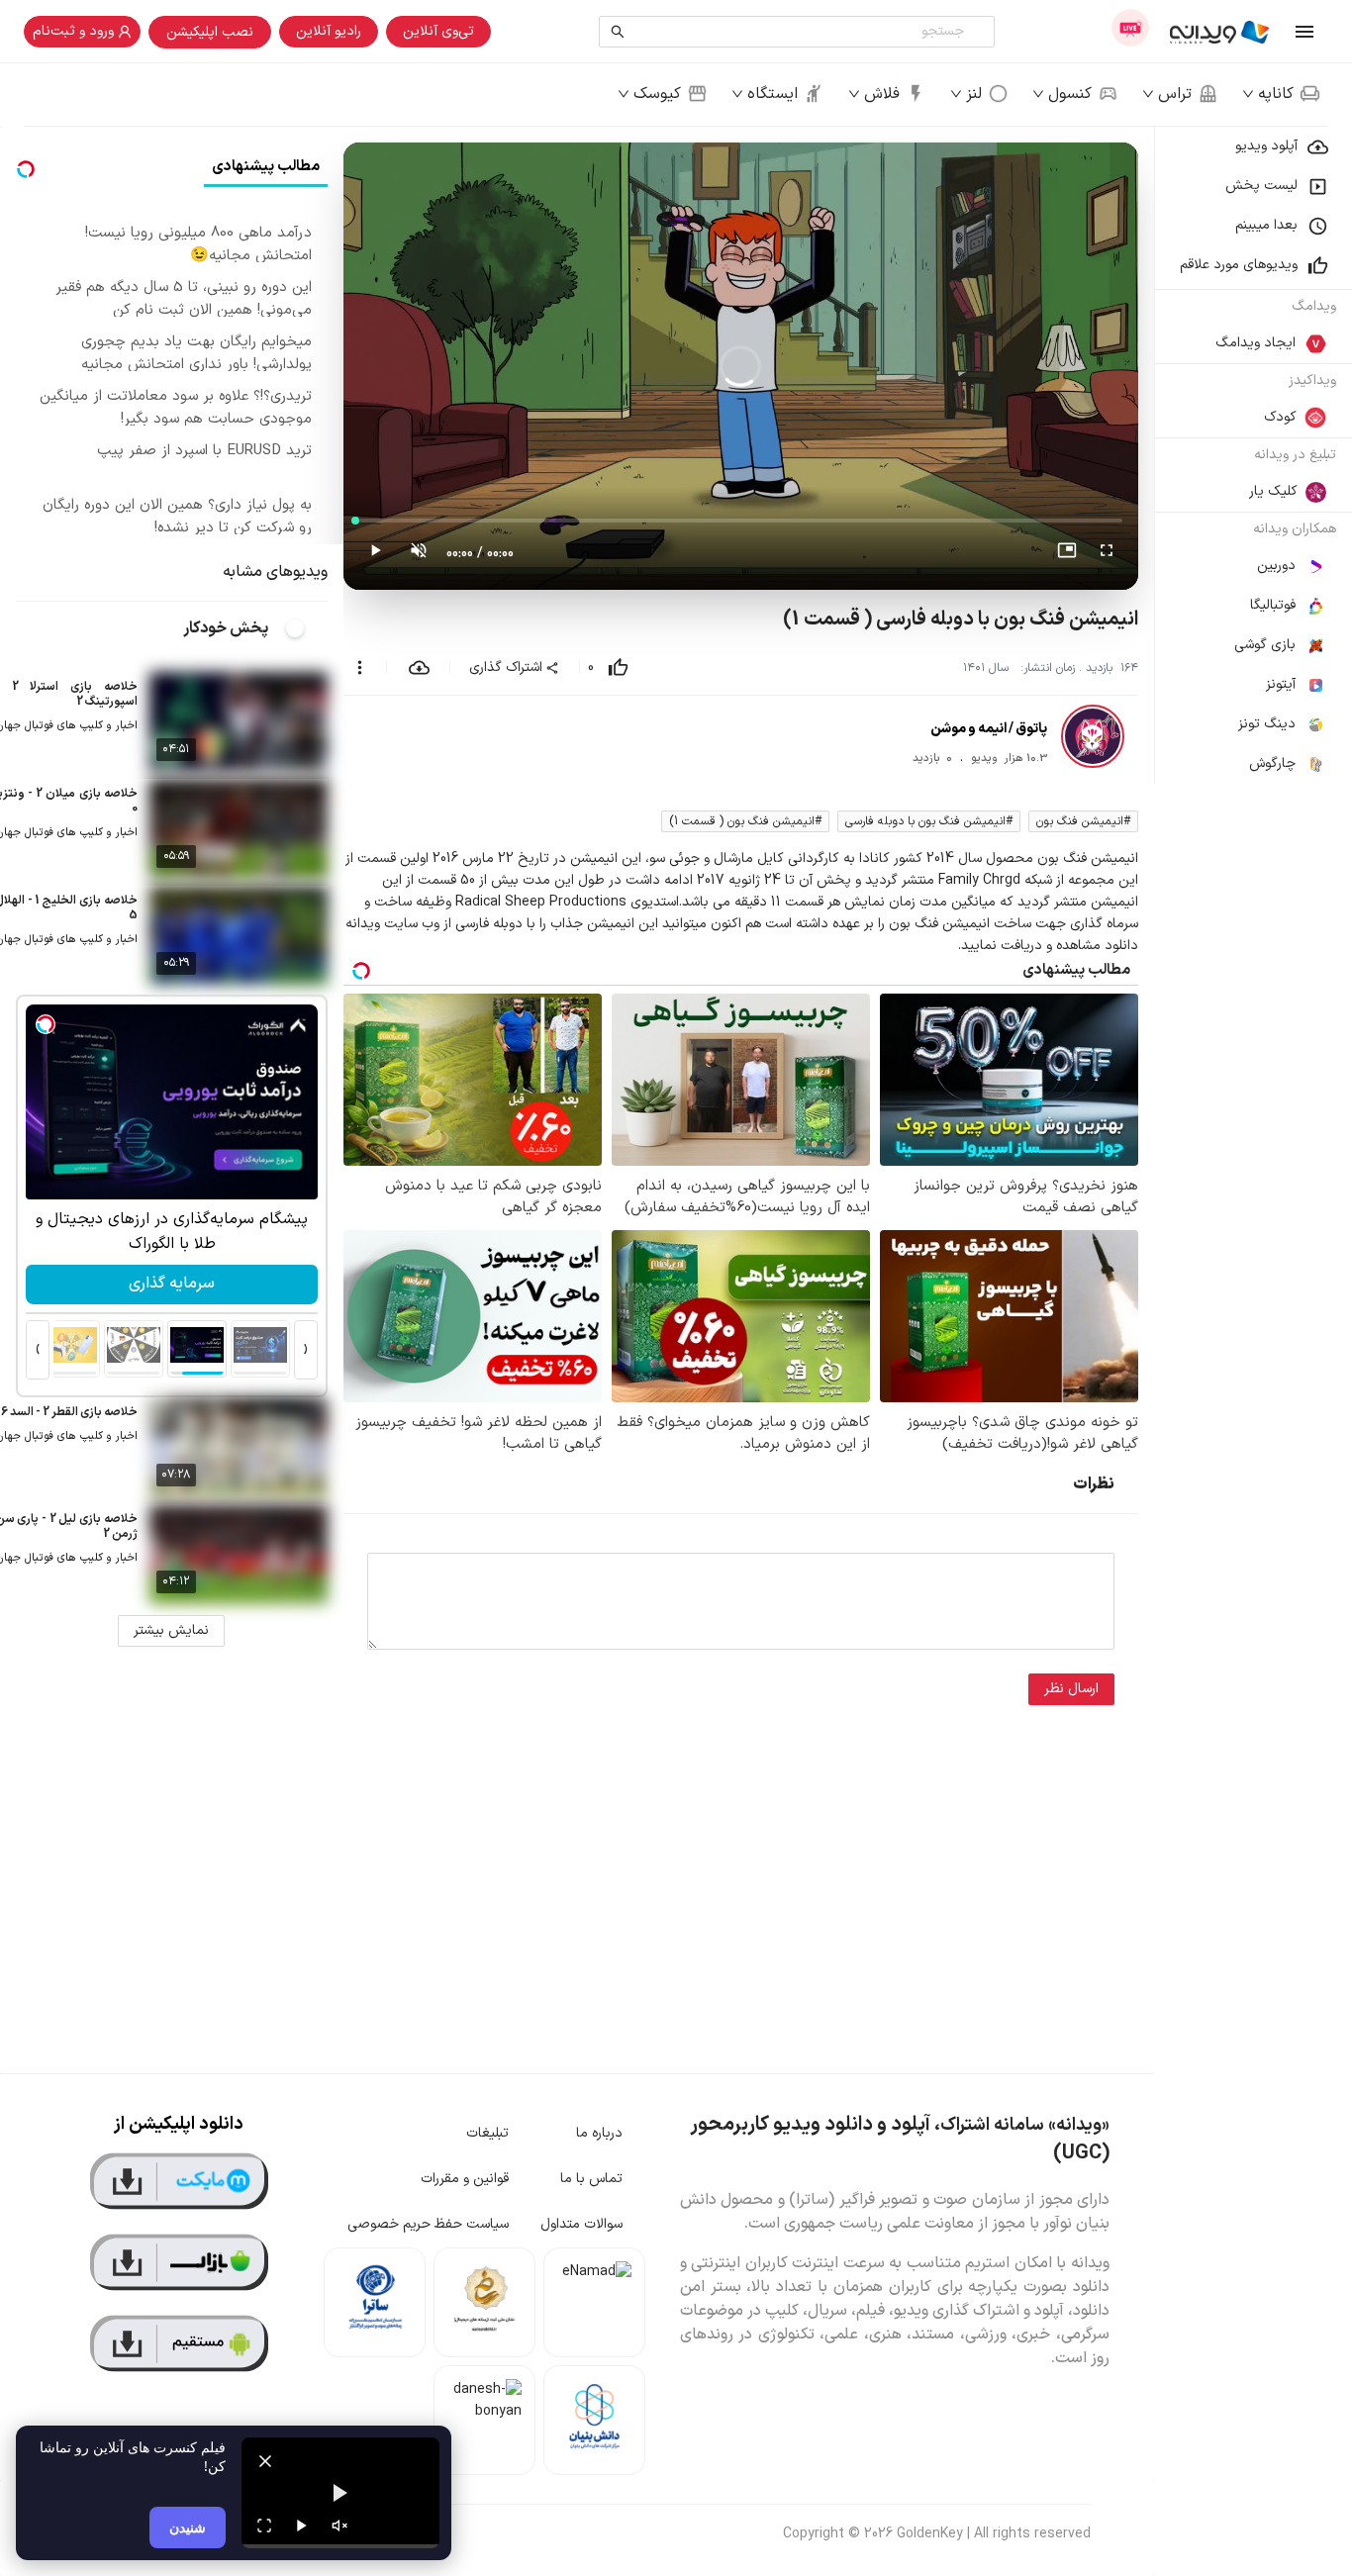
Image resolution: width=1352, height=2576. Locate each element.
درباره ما (599, 2133)
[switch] (306, 628)
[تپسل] (46, 1024)
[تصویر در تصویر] (1067, 554)
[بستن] (265, 2461)
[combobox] (801, 32)
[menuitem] (1253, 146)
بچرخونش (171, 1284)
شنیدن (188, 2527)
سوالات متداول (581, 2224)
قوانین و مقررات (465, 2179)
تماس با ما (591, 2179)
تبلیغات (487, 2133)
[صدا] (339, 2526)
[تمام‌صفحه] (1107, 554)
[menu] (1253, 455)
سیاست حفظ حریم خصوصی (428, 2224)
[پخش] (302, 2526)
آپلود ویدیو (1266, 146)
